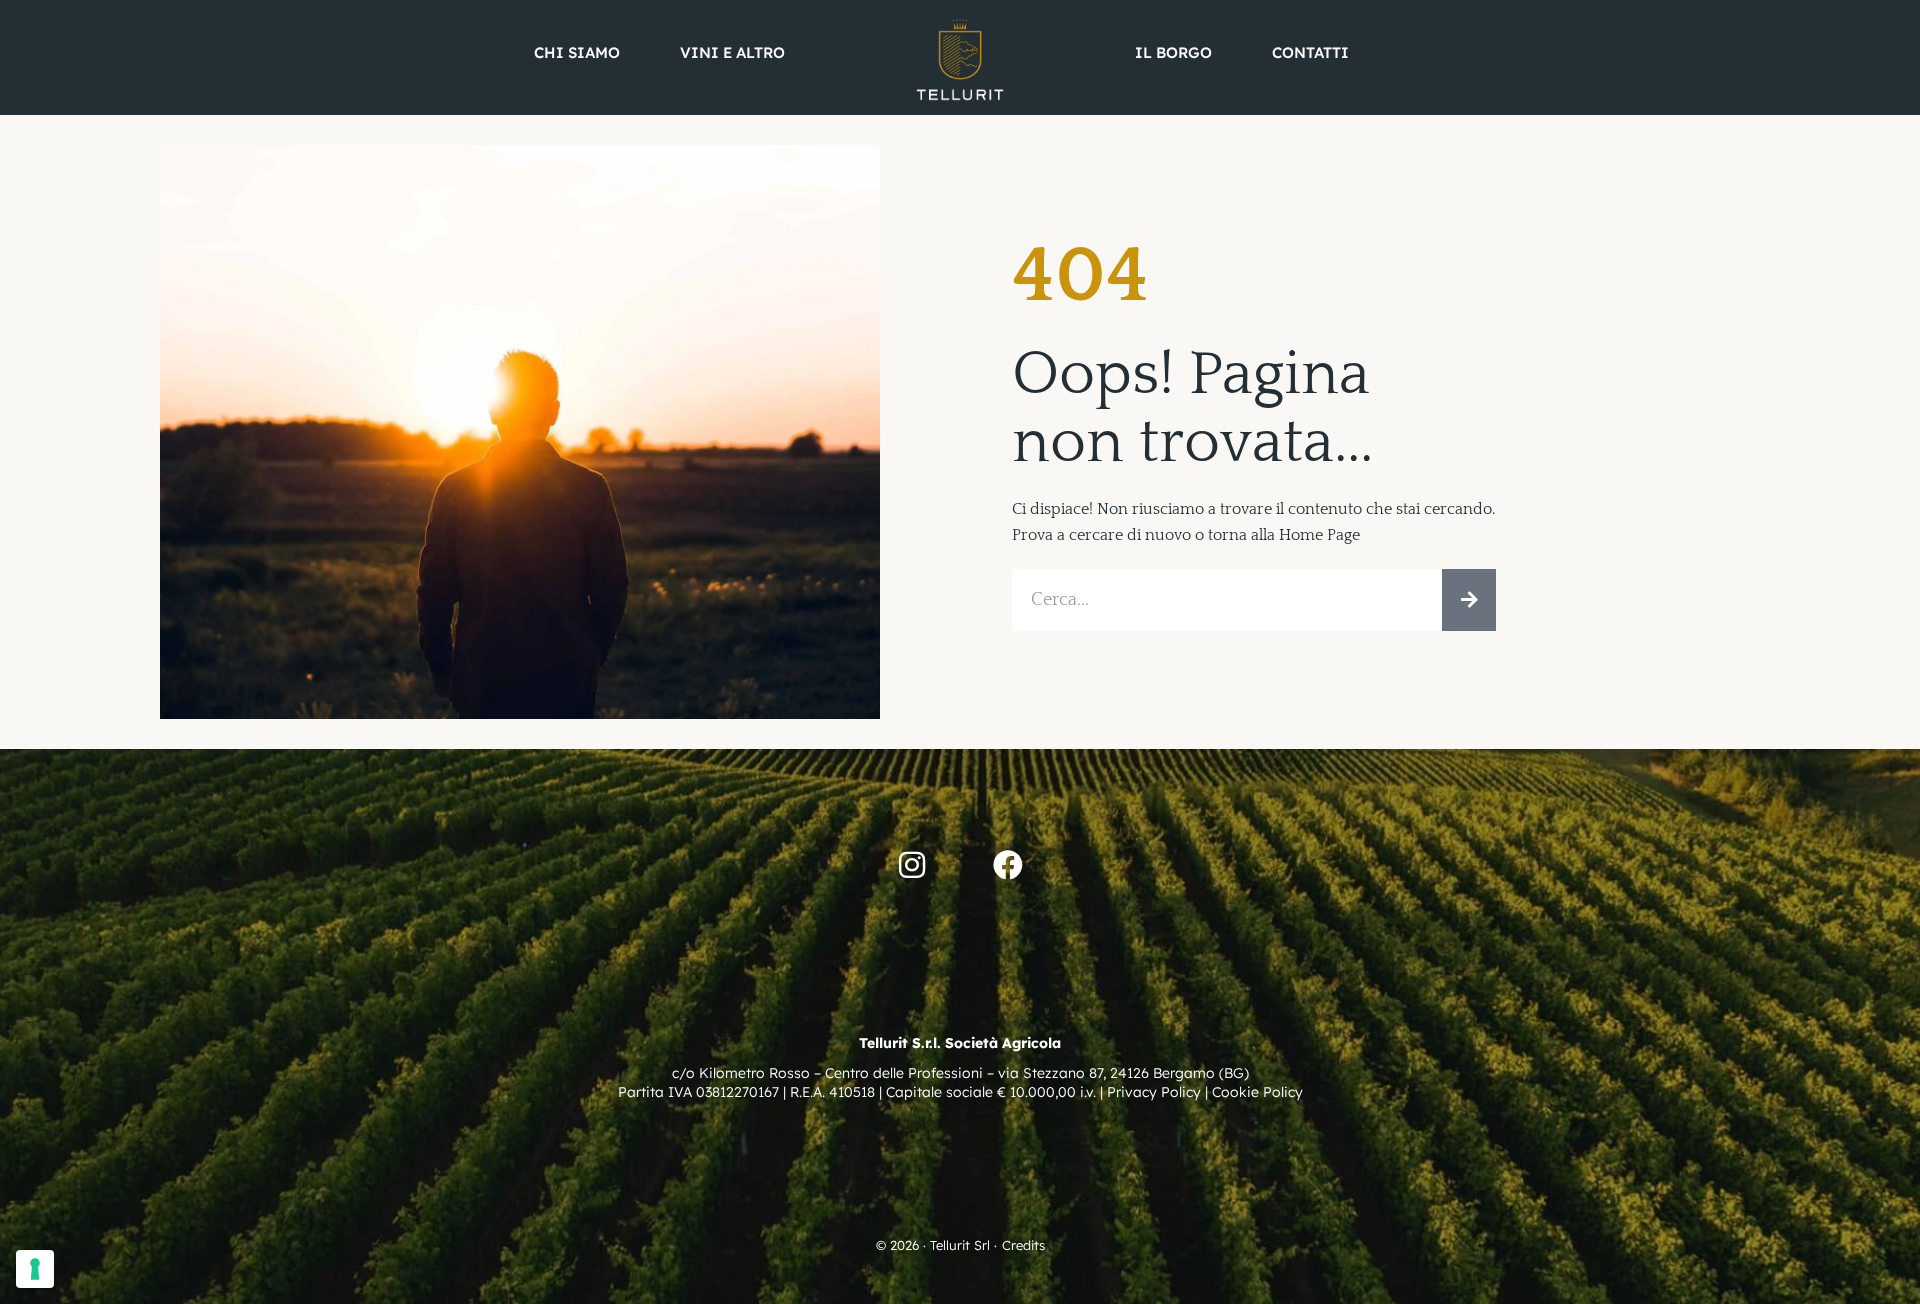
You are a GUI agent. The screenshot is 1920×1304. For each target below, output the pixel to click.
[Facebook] (1008, 865)
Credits (1023, 1245)
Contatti (1310, 52)
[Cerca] (1469, 600)
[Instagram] (912, 865)
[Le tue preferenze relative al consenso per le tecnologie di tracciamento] (35, 1269)
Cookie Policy (1257, 1092)
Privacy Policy (1154, 1092)
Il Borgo (1173, 52)
